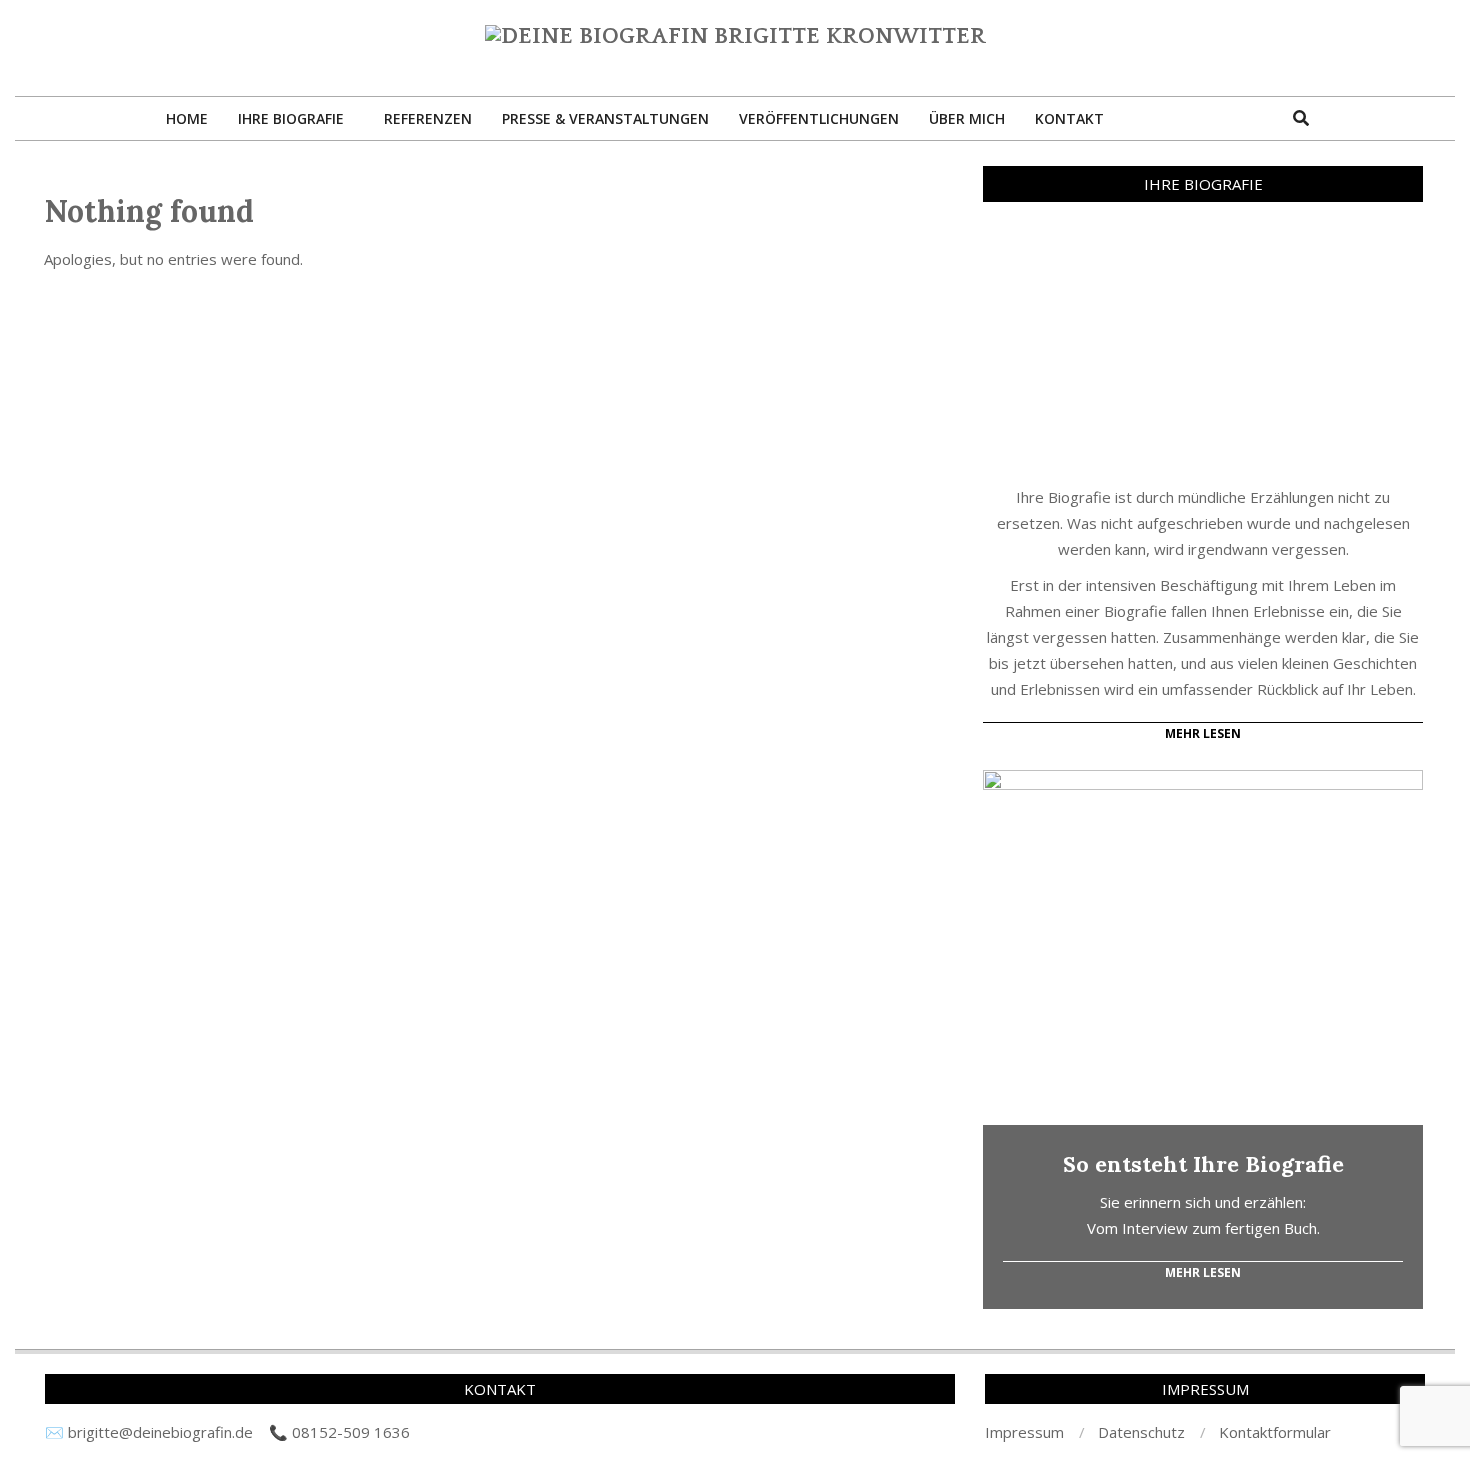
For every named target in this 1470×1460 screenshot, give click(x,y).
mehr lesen (1203, 733)
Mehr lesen (1203, 1272)
